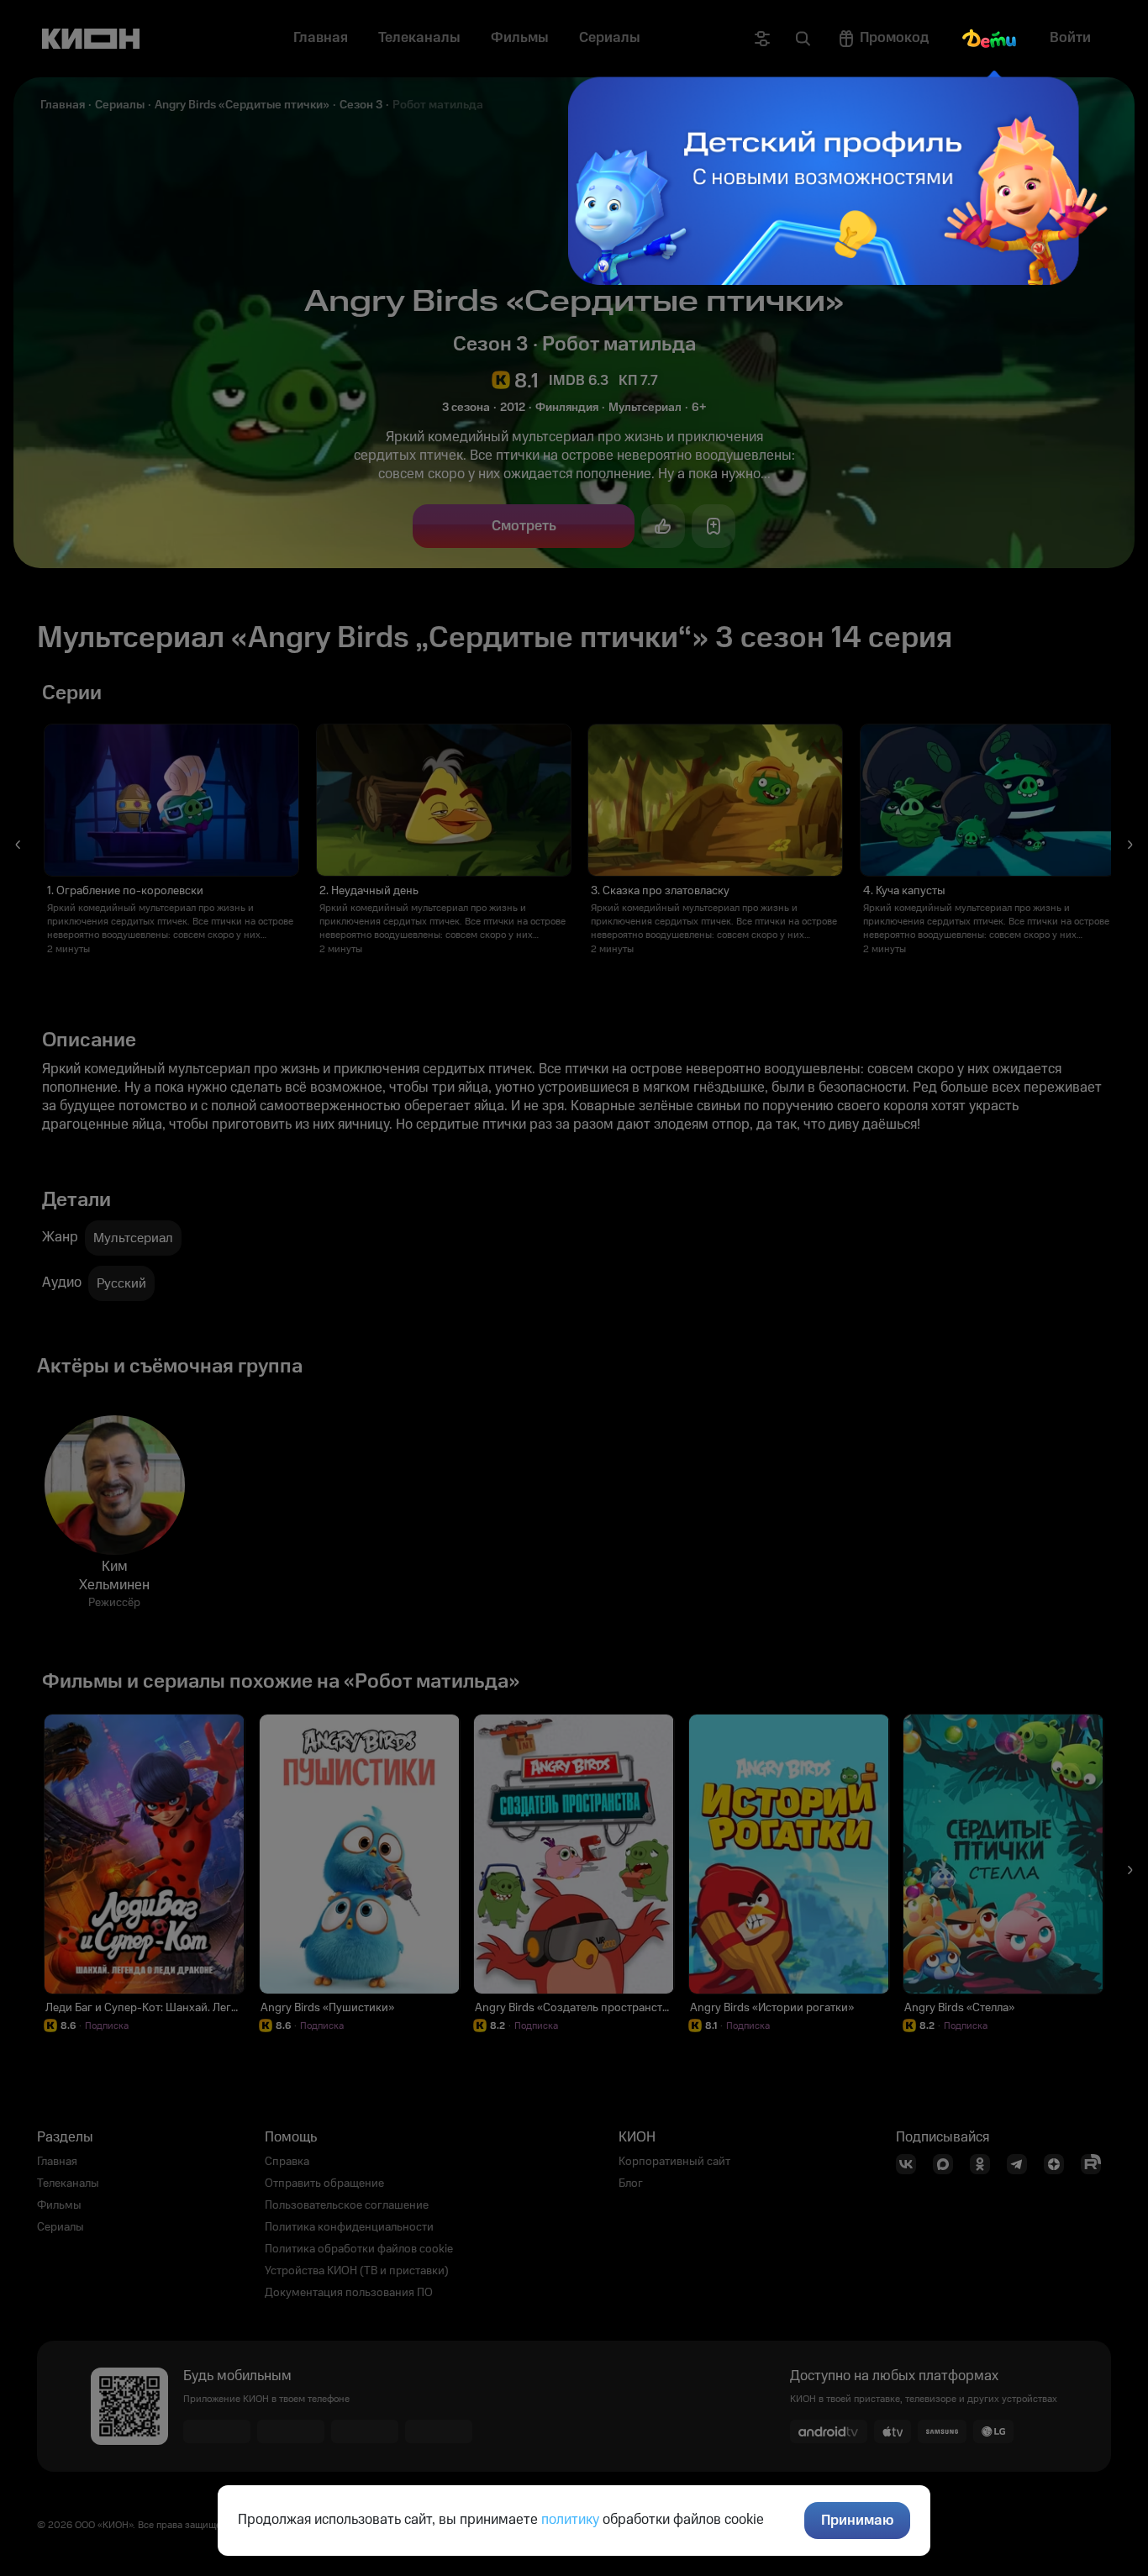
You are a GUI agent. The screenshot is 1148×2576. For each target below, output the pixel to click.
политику (570, 2520)
